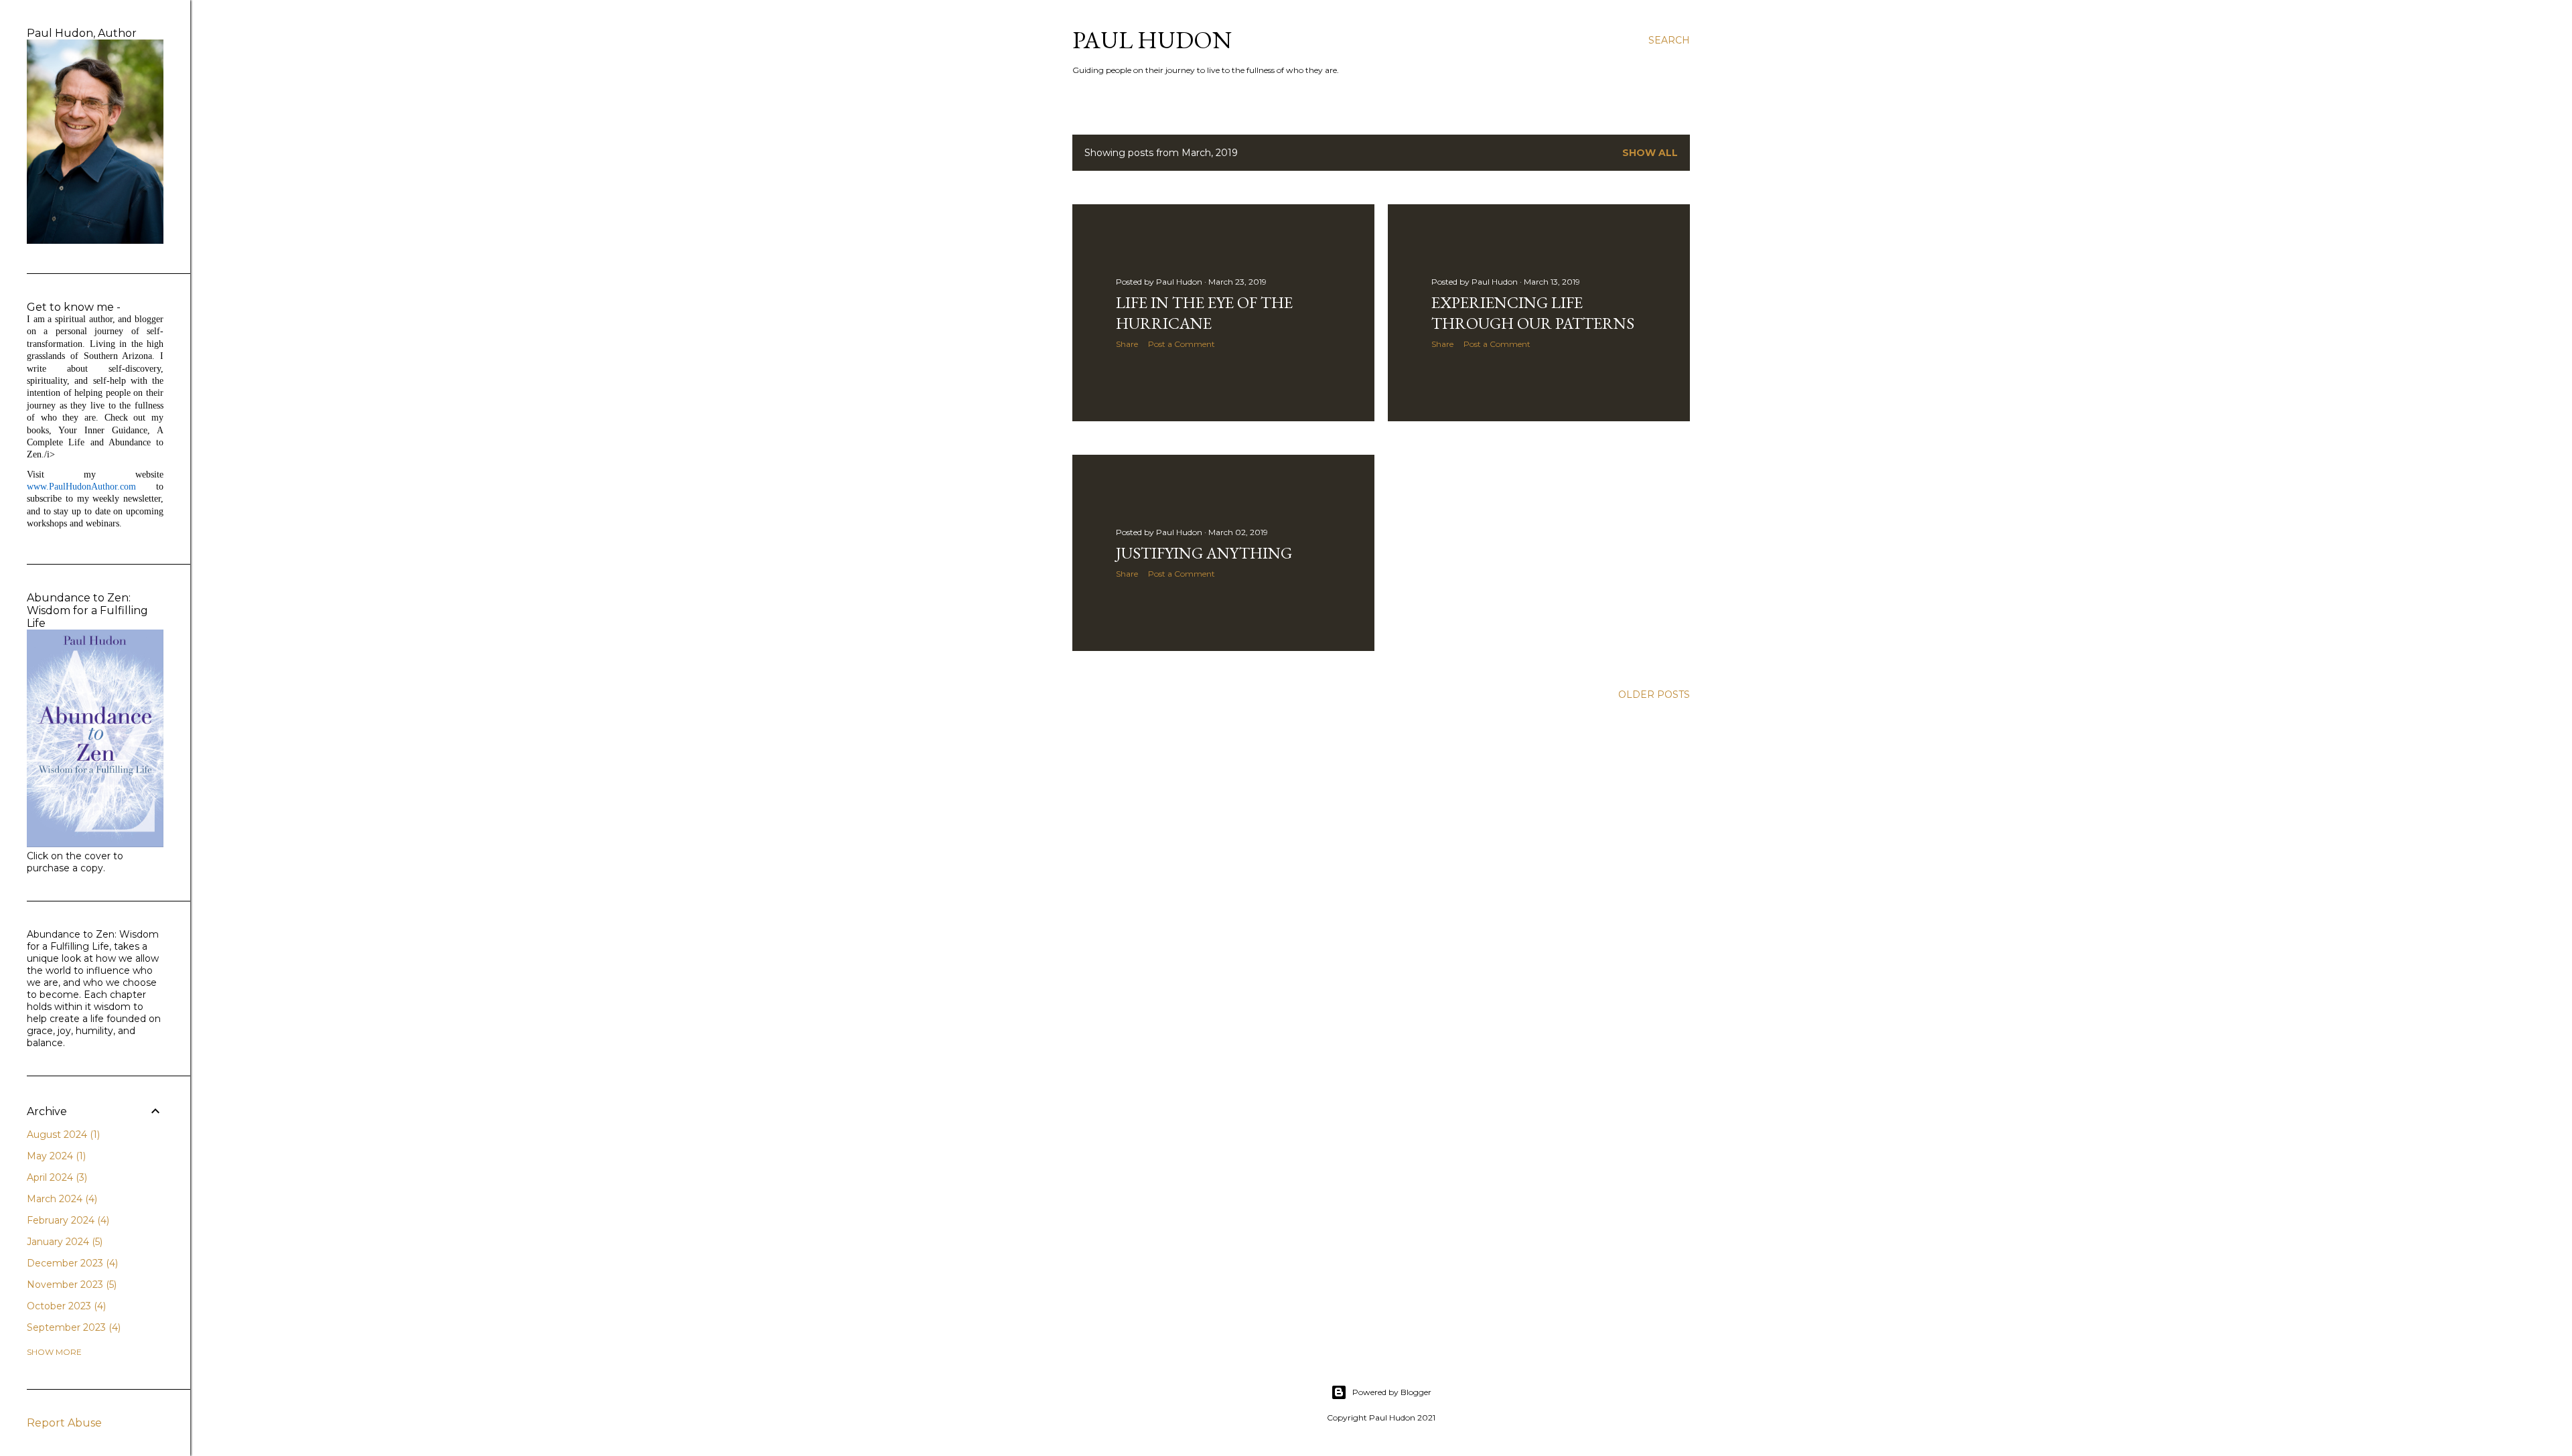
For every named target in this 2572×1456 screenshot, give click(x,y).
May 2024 (55, 1156)
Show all (1650, 153)
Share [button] (1127, 344)
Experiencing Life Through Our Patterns (1533, 313)
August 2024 (62, 1135)
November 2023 (70, 1285)
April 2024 (56, 1177)
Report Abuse (64, 1423)
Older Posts (1654, 695)
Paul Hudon (1152, 40)
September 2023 (72, 1327)
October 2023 (65, 1306)
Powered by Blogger (1392, 1392)
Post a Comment (1182, 344)
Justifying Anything (1204, 553)
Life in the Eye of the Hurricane (1204, 313)
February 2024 (67, 1220)
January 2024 (63, 1242)
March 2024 (61, 1199)
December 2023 (71, 1263)
